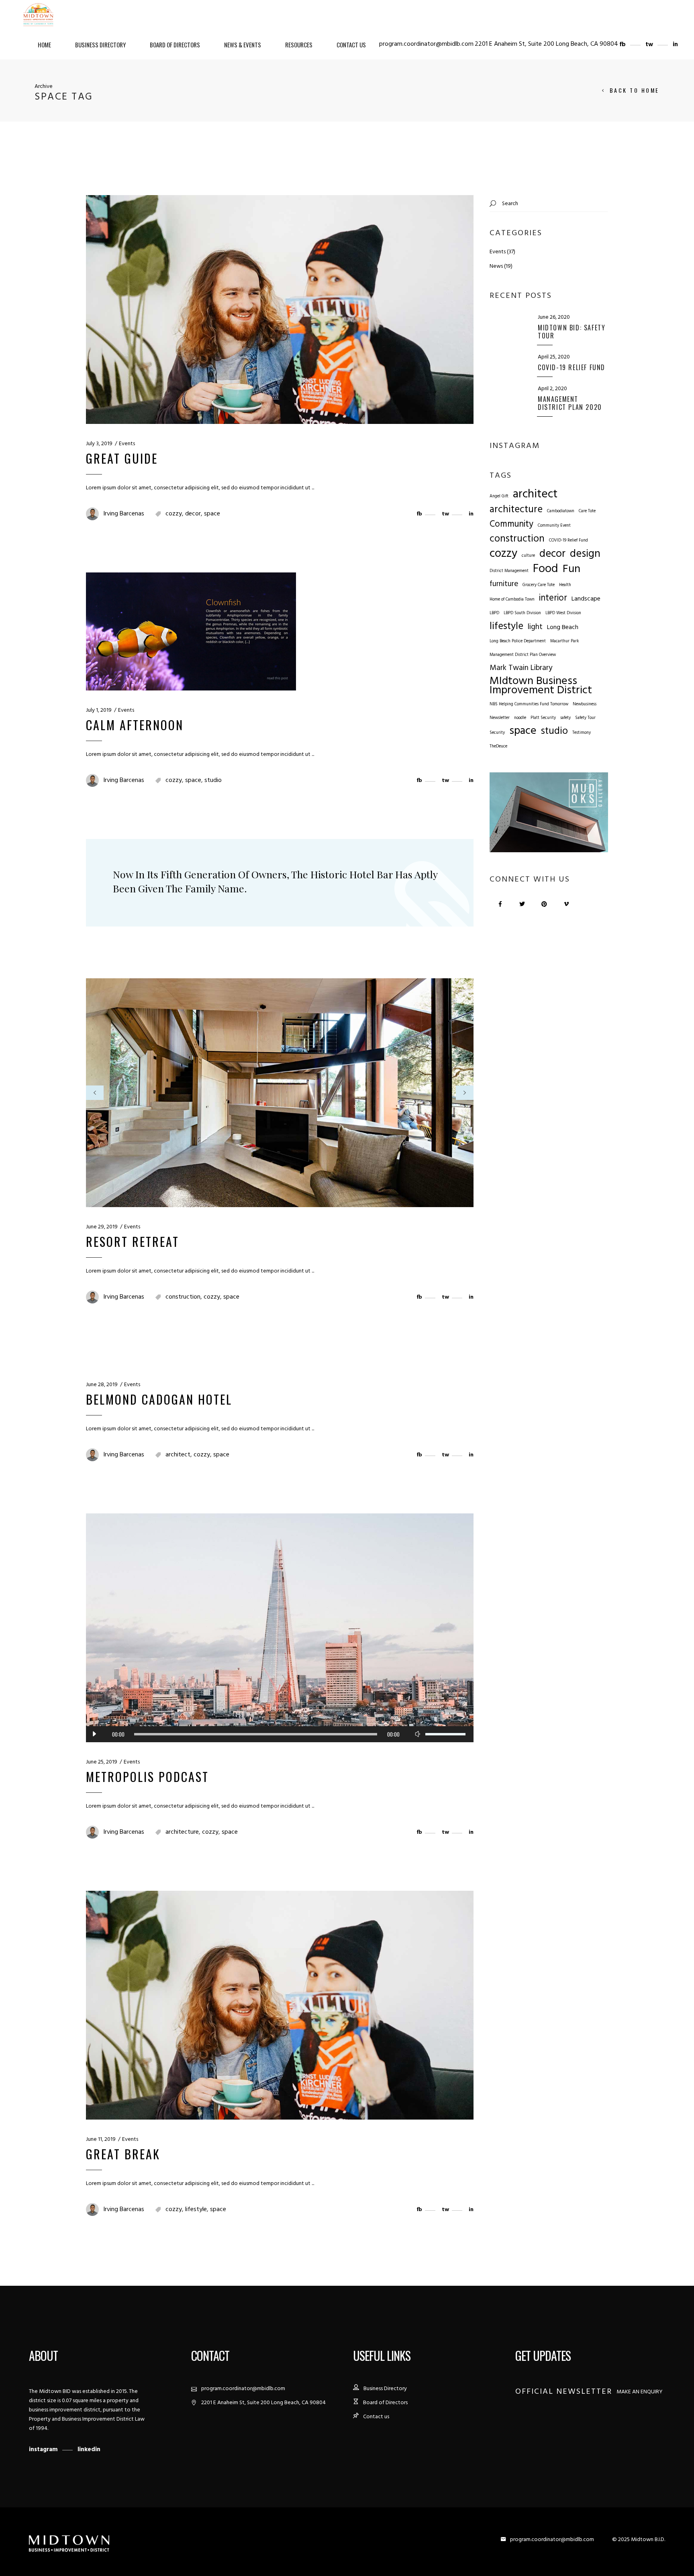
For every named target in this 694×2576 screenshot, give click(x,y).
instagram (44, 2450)
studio (213, 780)
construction (183, 1297)
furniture (504, 584)
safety (565, 718)
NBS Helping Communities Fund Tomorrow (529, 704)
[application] (280, 1734)
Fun (572, 569)
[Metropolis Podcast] (280, 1628)
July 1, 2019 (99, 710)
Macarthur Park (564, 641)
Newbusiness (585, 704)
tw (650, 45)
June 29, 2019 (102, 1227)
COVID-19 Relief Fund (568, 541)
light (535, 627)
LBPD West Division (563, 613)
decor (193, 514)
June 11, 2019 (101, 2139)
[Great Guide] (280, 310)
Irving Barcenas (124, 514)
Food (546, 569)
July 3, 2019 (99, 444)
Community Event (554, 526)
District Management (509, 571)
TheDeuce (498, 746)
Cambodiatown (561, 511)
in (675, 45)
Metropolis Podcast (147, 1777)
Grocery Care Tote (539, 585)
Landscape (586, 599)
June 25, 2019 (102, 1762)
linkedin (89, 2450)
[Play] (94, 1734)
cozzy (174, 514)
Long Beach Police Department (518, 641)
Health (565, 585)
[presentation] (95, 1093)
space (212, 514)
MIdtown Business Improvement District (541, 686)
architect (178, 1455)
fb (623, 45)
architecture (182, 1832)
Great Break (123, 2154)
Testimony (582, 733)
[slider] (445, 1734)
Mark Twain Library (521, 668)
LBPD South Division (522, 613)
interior (553, 598)
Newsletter (500, 718)
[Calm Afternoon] (191, 631)
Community (511, 524)
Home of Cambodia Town (512, 600)
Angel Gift (499, 496)
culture (528, 556)
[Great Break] (280, 2005)
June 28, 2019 (102, 1385)
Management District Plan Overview (523, 655)
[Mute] (417, 1734)
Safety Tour (585, 718)
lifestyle (196, 2209)
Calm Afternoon (135, 725)
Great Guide (122, 458)
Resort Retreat (133, 1241)
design (585, 554)
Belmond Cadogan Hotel (159, 1399)
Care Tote (587, 511)
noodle (520, 718)
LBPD (494, 613)
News (496, 266)
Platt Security (543, 718)
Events (127, 444)
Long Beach (563, 628)
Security (497, 733)
